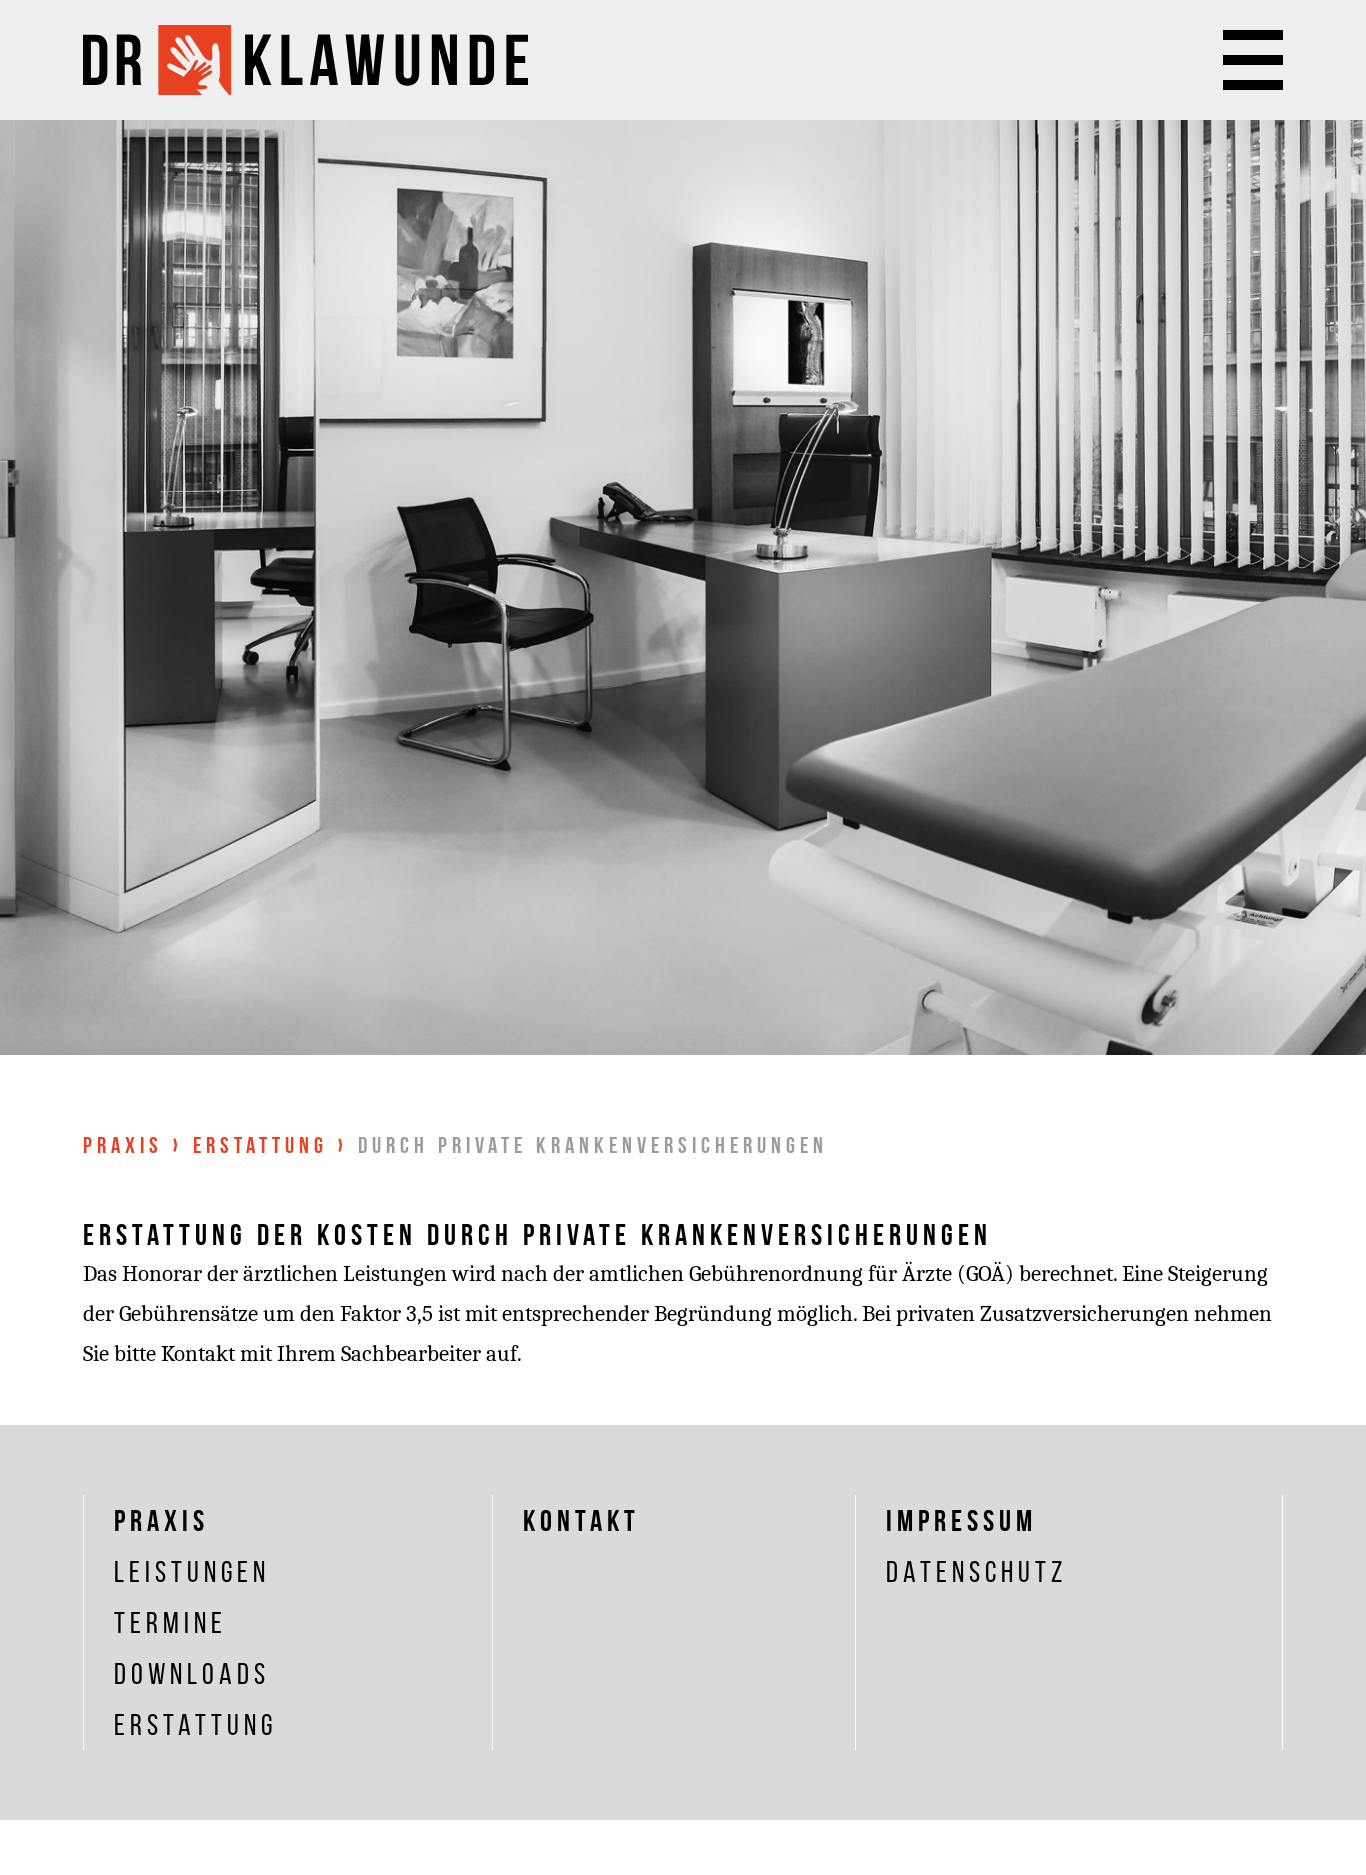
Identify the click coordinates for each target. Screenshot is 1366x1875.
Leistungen (192, 1571)
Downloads (192, 1673)
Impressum (961, 1520)
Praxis (123, 1145)
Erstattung (260, 1145)
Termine (170, 1622)
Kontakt (581, 1520)
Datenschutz (976, 1571)
